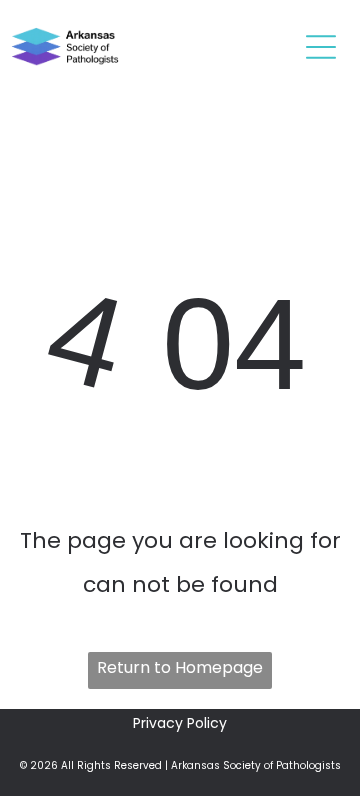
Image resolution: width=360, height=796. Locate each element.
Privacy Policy (180, 723)
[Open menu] (321, 47)
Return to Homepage (180, 667)
